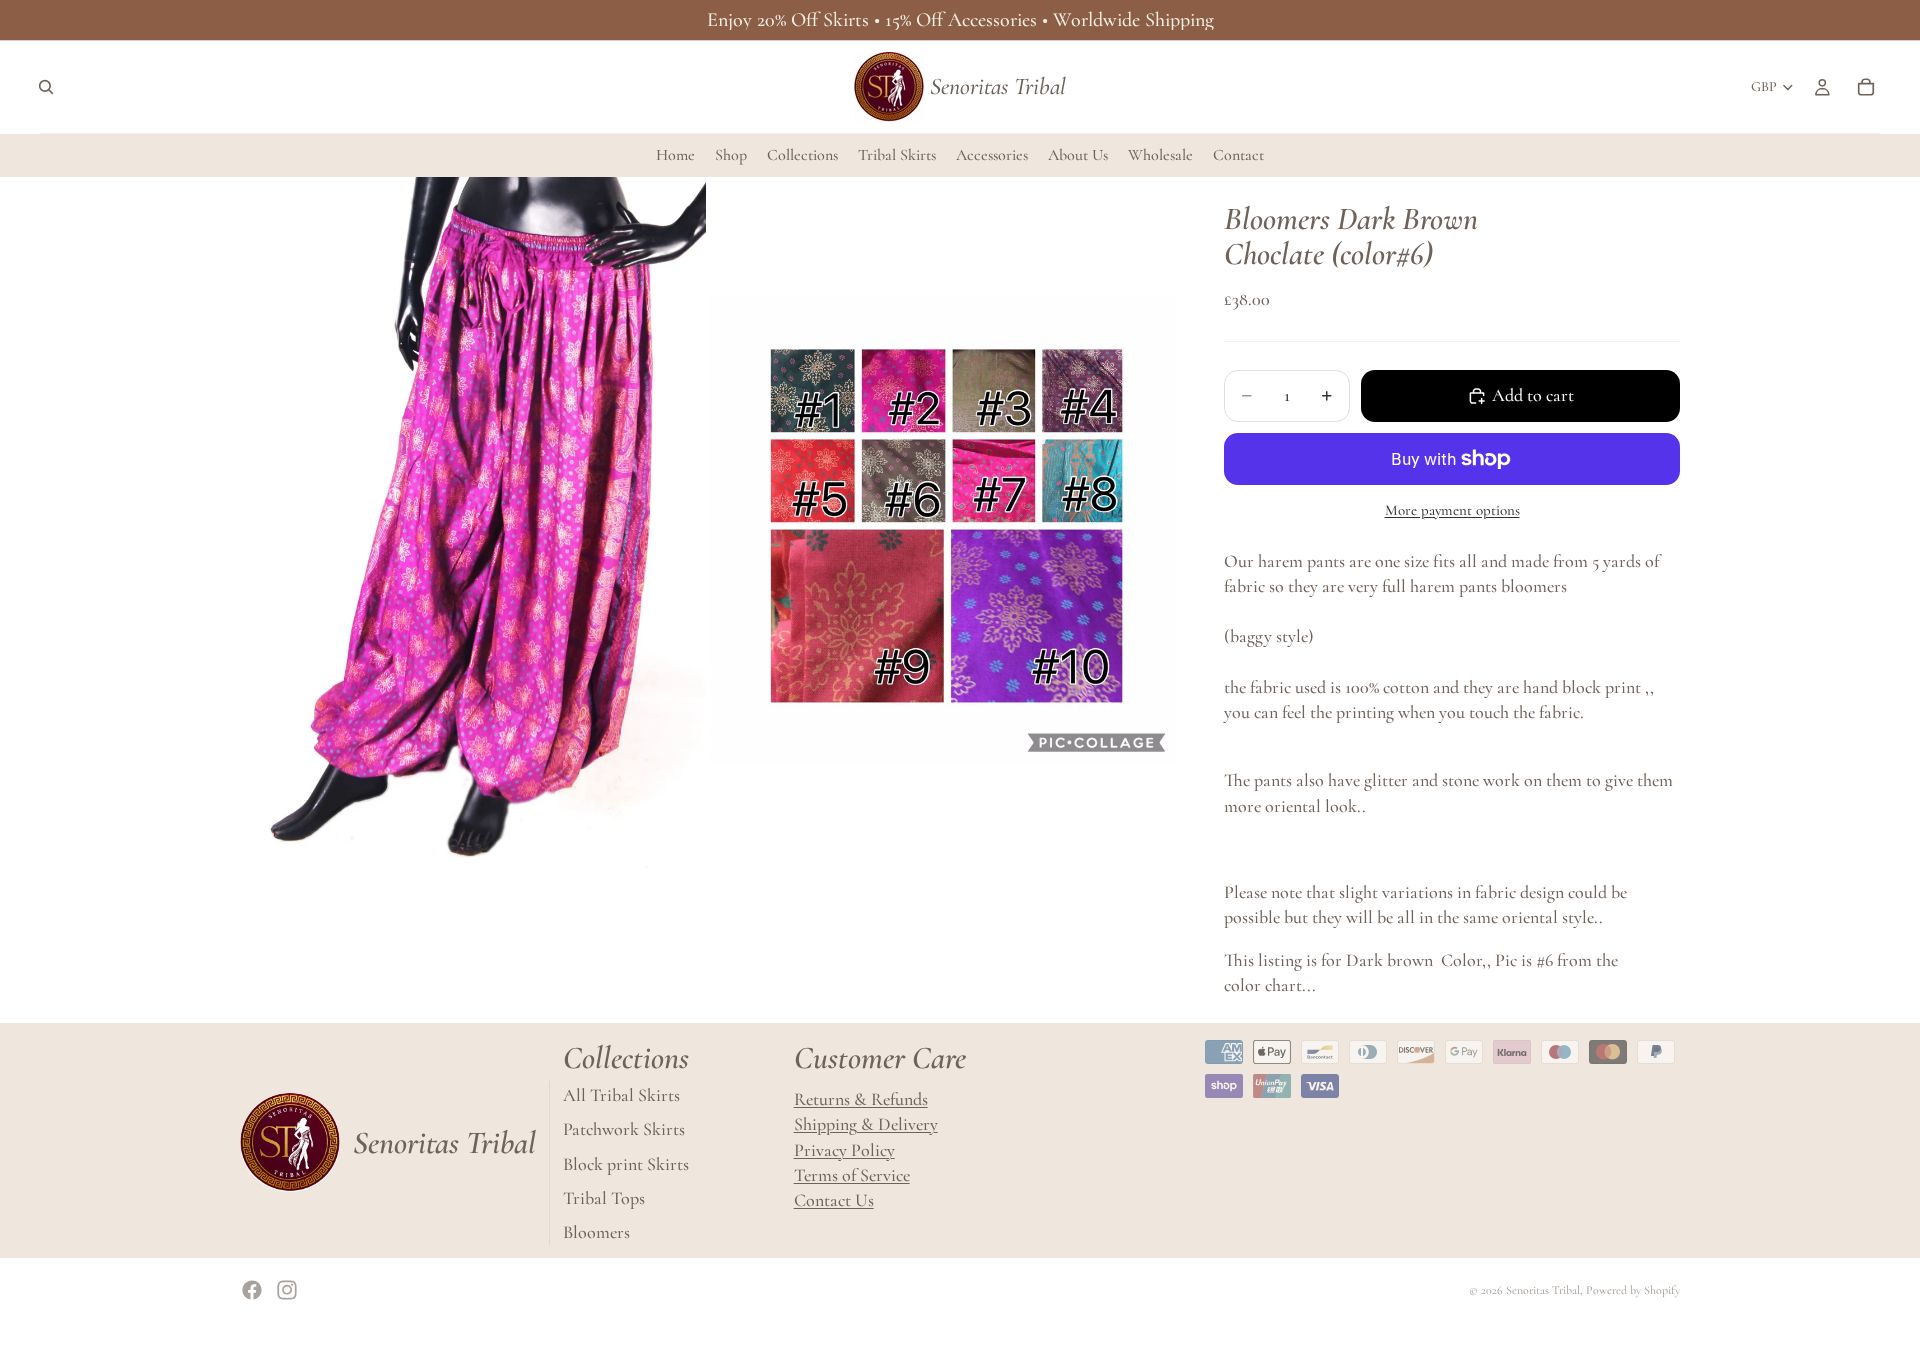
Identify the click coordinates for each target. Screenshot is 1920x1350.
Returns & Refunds (861, 1099)
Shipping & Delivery (866, 1124)
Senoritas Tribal (1543, 1290)
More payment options (1452, 510)
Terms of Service (852, 1175)
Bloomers (596, 1232)
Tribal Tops (604, 1198)
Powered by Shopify (1633, 1290)
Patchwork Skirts (624, 1129)
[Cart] (1866, 87)
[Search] (46, 87)
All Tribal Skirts (621, 1095)
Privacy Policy (844, 1149)
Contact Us (834, 1200)
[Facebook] (252, 1290)
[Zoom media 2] (943, 529)
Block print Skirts (626, 1163)
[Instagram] (287, 1290)
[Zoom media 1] (473, 529)
